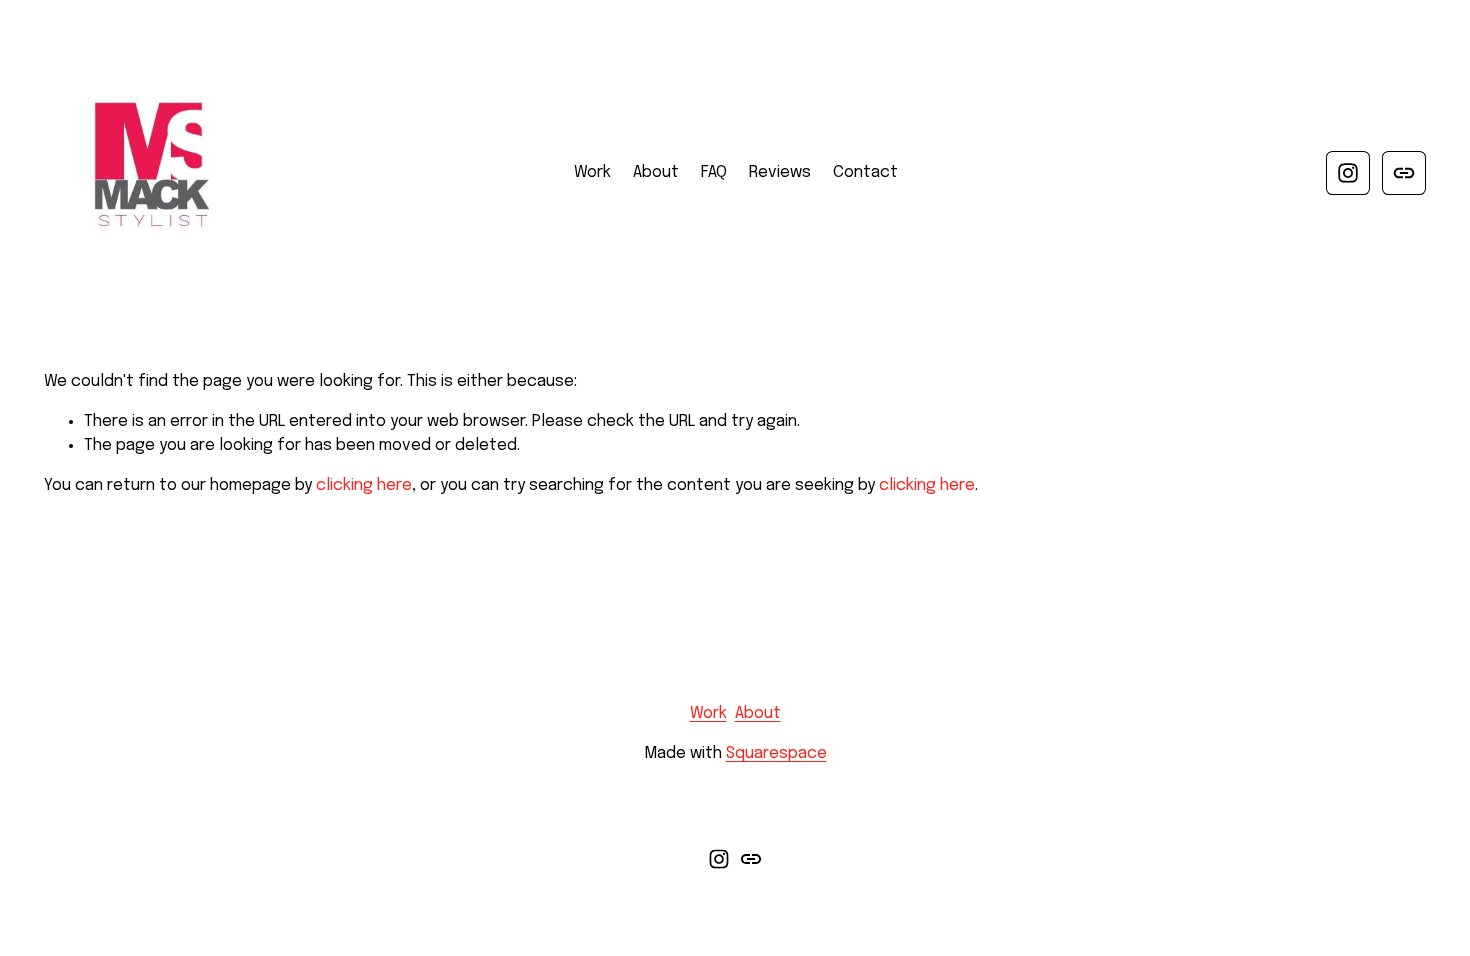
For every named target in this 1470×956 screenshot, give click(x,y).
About (656, 172)
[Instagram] (1348, 173)
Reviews (780, 172)
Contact (865, 172)
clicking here (364, 485)
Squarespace (776, 753)
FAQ (714, 172)
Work (592, 172)
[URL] (1404, 173)
